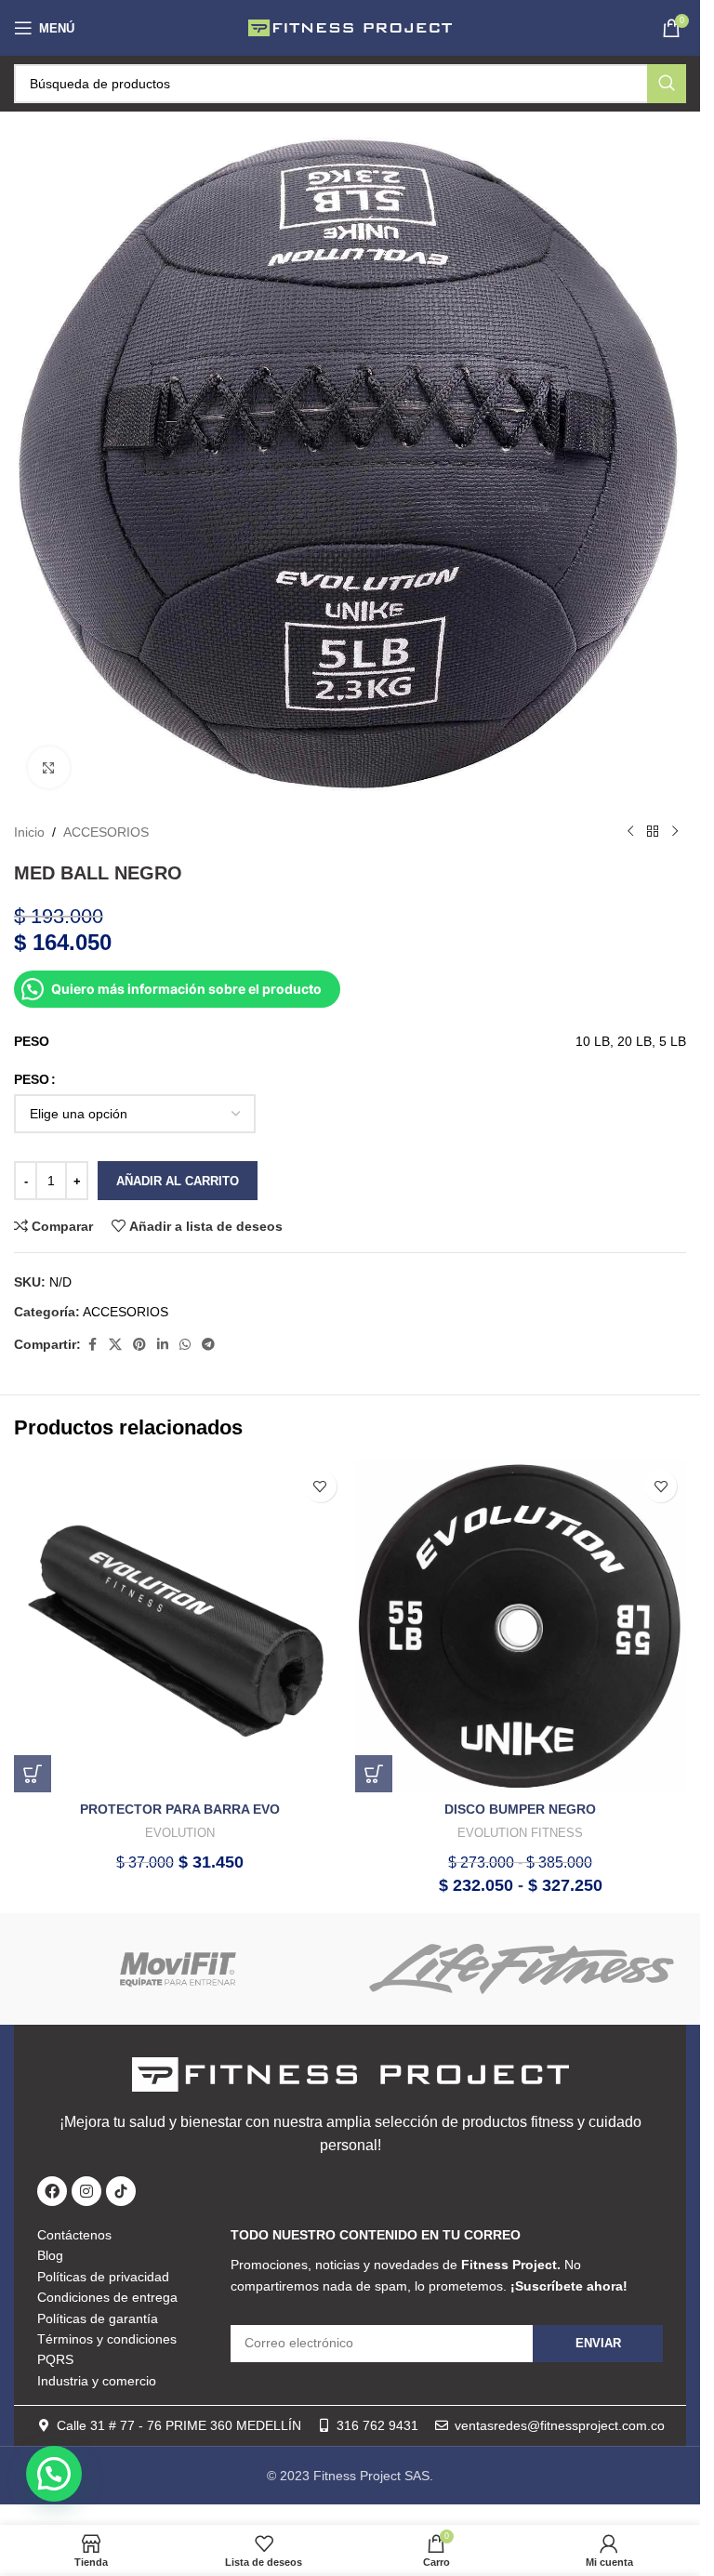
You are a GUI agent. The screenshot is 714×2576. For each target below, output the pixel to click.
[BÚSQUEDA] (667, 84)
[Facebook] (52, 2191)
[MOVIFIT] (179, 1969)
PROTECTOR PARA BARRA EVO (180, 1809)
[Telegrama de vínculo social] (208, 1345)
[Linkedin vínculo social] (163, 1345)
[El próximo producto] (675, 832)
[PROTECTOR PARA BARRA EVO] (180, 1626)
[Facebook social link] (92, 1345)
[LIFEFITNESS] (522, 1969)
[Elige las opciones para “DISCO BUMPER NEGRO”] (374, 1774)
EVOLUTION (180, 1833)
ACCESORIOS (106, 832)
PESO (32, 1079)
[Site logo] (350, 27)
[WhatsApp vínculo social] (185, 1345)
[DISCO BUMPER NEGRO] (521, 1626)
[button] (33, 1774)
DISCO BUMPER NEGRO (520, 1809)
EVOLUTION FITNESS (520, 1833)
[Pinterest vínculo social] (139, 1345)
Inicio (29, 832)
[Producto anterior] (630, 832)
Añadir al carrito (178, 1181)
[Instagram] (86, 2191)
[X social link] (115, 1345)
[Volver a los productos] (653, 832)
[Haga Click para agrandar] (49, 767)
